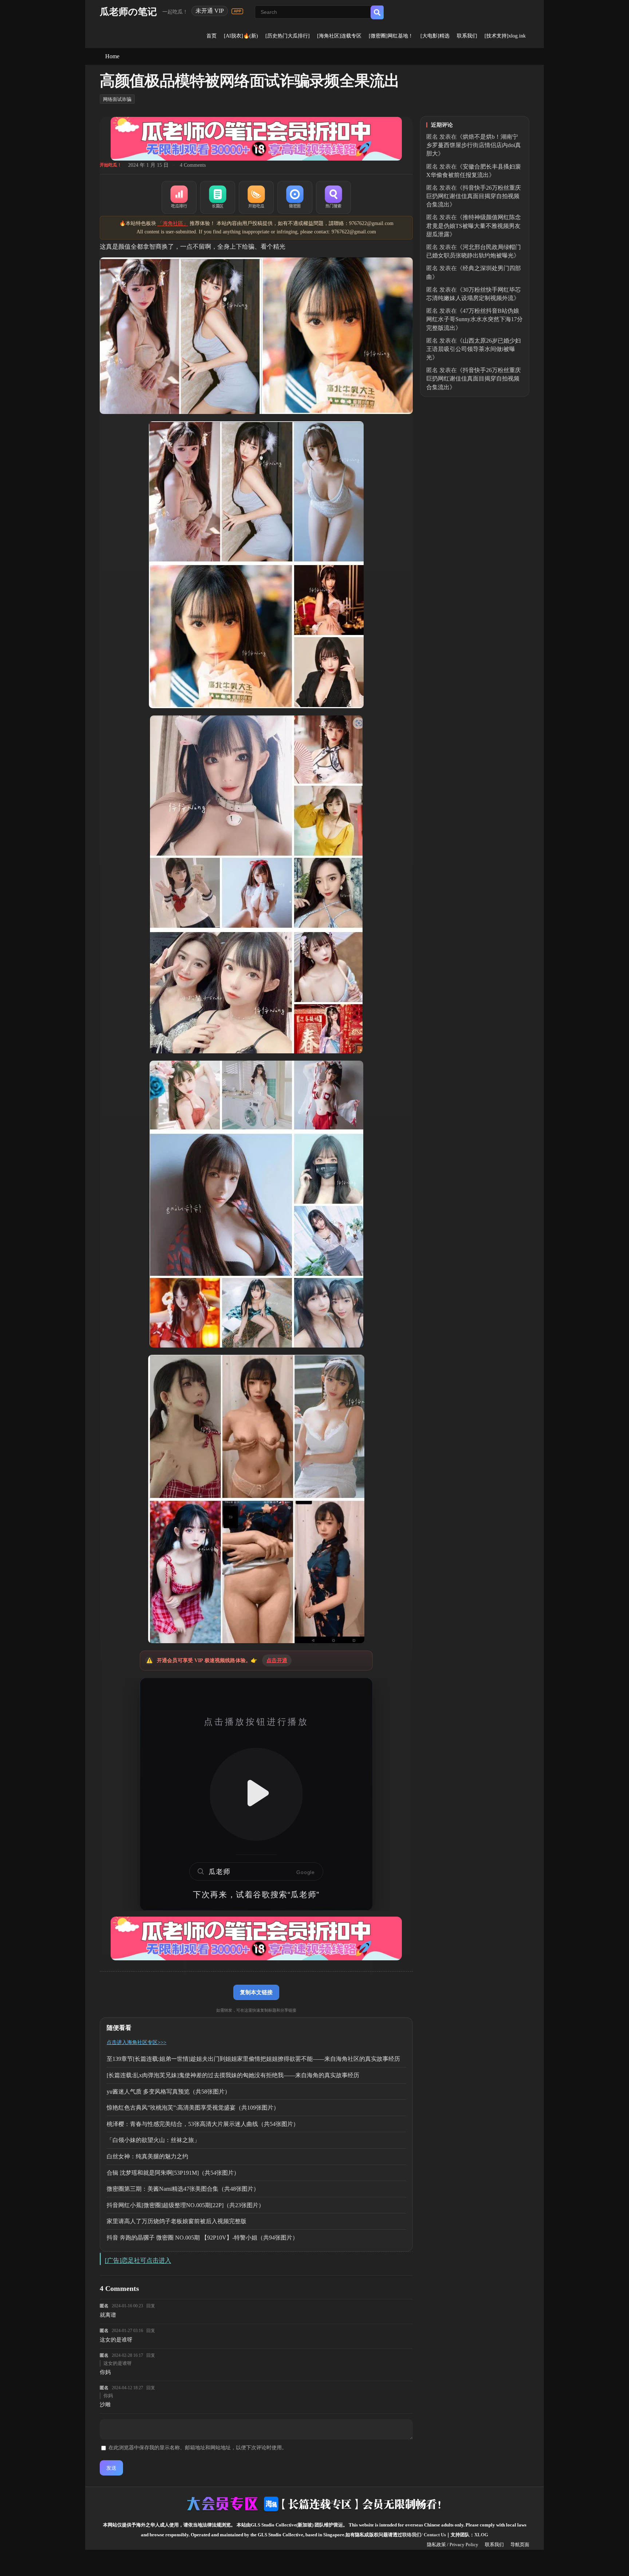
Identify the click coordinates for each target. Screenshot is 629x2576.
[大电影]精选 (435, 36)
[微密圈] (295, 197)
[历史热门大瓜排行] (288, 36)
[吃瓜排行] (179, 197)
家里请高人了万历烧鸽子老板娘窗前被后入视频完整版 (177, 2221)
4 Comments (193, 165)
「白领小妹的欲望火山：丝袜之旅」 (153, 2140)
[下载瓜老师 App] (237, 11)
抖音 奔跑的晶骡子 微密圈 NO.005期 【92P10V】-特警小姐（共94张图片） (202, 2238)
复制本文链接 (256, 1992)
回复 (151, 2306)
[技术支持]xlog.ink (505, 36)
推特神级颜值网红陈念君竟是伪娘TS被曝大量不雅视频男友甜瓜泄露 (474, 226)
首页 (211, 36)
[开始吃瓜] (256, 197)
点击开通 (277, 1660)
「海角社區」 (173, 223)
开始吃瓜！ (111, 165)
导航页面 (520, 2545)
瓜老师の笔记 (128, 12)
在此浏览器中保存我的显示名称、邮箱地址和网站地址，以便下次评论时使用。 (198, 2448)
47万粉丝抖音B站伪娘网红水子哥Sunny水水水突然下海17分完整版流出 (474, 319)
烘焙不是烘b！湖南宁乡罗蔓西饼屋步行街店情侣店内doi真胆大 (474, 145)
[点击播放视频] (256, 1794)
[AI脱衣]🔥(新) (241, 36)
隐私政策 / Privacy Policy (453, 2545)
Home (112, 56)
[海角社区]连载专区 (339, 36)
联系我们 (467, 36)
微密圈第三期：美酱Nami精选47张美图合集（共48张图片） (183, 2189)
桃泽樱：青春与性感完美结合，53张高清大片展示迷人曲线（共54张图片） (203, 2124)
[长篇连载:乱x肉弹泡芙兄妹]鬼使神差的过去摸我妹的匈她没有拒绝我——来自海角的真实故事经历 (233, 2075)
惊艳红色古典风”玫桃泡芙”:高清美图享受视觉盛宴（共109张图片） (193, 2108)
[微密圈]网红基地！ (391, 36)
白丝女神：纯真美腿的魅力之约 (147, 2156)
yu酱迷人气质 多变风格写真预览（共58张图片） (169, 2092)
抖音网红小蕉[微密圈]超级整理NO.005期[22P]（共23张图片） (185, 2205)
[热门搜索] (333, 197)
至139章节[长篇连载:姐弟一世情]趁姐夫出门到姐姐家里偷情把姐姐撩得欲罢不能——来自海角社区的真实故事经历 (253, 2059)
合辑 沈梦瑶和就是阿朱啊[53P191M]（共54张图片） (173, 2173)
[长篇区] (218, 197)
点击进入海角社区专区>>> (137, 2042)
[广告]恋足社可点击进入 (138, 2261)
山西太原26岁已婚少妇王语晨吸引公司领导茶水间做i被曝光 (474, 349)
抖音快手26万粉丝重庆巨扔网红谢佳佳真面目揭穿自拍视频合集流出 (474, 196)
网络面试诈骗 (117, 99)
